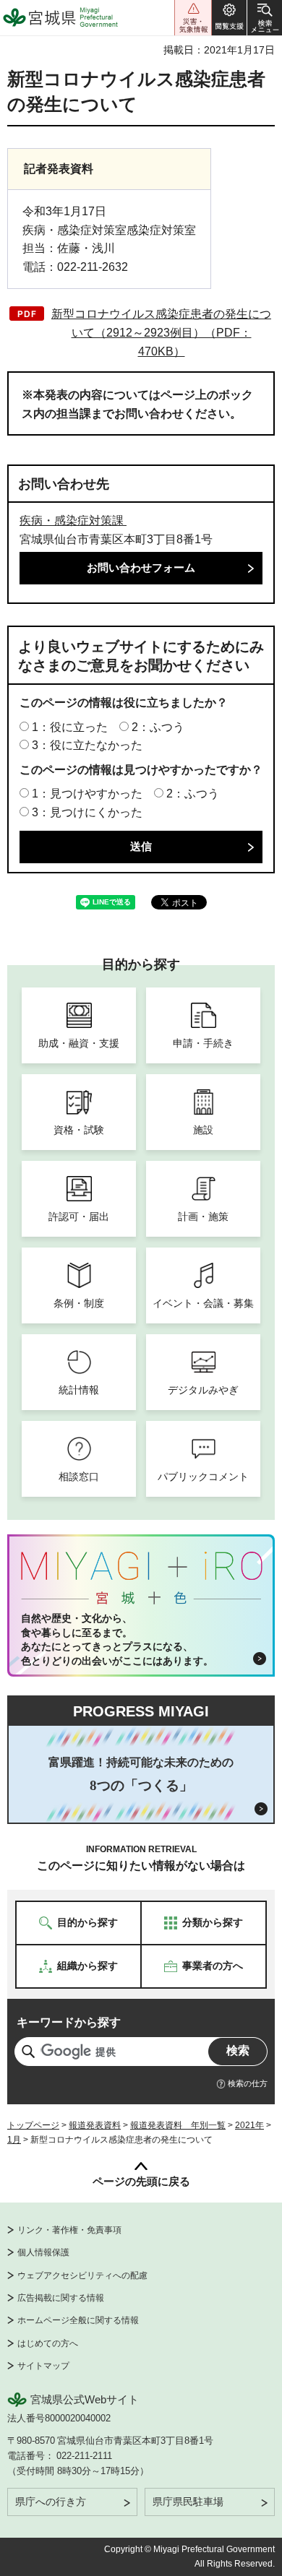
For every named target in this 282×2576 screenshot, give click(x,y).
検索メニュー (265, 18)
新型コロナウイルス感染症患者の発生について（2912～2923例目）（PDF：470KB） (161, 332)
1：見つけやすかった (87, 794)
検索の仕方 (248, 2083)
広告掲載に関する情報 (61, 2298)
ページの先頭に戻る (141, 2181)
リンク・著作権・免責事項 (69, 2230)
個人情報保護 (43, 2252)
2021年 (249, 2125)
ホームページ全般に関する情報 (78, 2320)
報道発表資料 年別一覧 (178, 2125)
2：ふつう (158, 727)
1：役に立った (70, 727)
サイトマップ (43, 2366)
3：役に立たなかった (87, 745)
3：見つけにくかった (87, 812)
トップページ (33, 2125)
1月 (14, 2140)
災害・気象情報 (193, 18)
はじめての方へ (48, 2343)
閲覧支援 (229, 18)
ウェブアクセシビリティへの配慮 (82, 2275)
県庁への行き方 (51, 2502)
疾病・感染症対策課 (73, 520)
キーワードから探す (69, 2022)
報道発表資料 (95, 2125)
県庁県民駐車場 (188, 2502)
